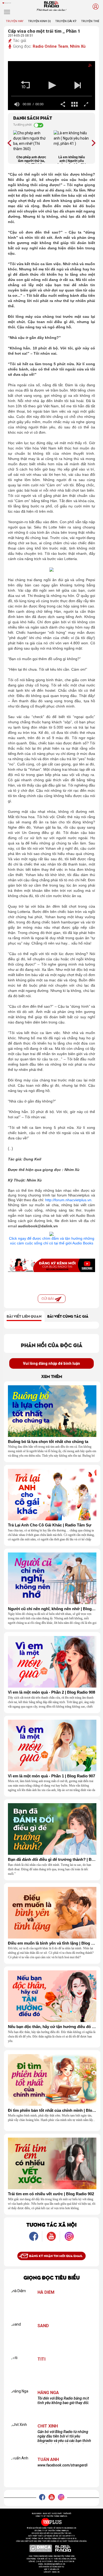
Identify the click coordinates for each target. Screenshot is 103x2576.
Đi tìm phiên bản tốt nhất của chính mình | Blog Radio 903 (52, 2110)
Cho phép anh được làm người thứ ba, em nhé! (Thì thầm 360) (31, 160)
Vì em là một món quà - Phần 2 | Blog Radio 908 (51, 1692)
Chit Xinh (48, 2426)
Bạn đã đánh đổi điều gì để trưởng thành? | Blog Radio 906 (52, 1860)
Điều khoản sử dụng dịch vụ (51, 2567)
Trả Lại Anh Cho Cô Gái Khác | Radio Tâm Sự (50, 1525)
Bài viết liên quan (24, 1316)
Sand (43, 2326)
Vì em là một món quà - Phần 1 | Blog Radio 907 (51, 1776)
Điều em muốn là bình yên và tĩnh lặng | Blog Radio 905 (52, 1943)
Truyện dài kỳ (66, 21)
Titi (41, 2359)
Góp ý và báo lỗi (52, 2569)
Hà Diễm (46, 2292)
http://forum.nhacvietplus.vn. (69, 1200)
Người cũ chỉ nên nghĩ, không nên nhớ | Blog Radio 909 (52, 1609)
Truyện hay (15, 21)
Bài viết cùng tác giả (68, 1316)
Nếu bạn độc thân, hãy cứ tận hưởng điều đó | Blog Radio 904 (52, 2027)
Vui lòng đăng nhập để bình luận (51, 1363)
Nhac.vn (56, 2572)
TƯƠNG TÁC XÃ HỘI (51, 2224)
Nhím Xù (78, 46)
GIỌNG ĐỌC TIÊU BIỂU (52, 2277)
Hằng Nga (48, 2393)
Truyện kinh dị (39, 21)
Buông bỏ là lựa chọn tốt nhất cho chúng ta (48, 1442)
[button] (25, 85)
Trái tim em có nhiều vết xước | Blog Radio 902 (51, 2194)
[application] (51, 86)
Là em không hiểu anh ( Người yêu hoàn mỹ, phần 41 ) (72, 160)
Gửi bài (48, 1299)
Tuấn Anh (48, 2460)
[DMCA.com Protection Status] (41, 2548)
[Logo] (86, 66)
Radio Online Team (50, 46)
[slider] (51, 96)
